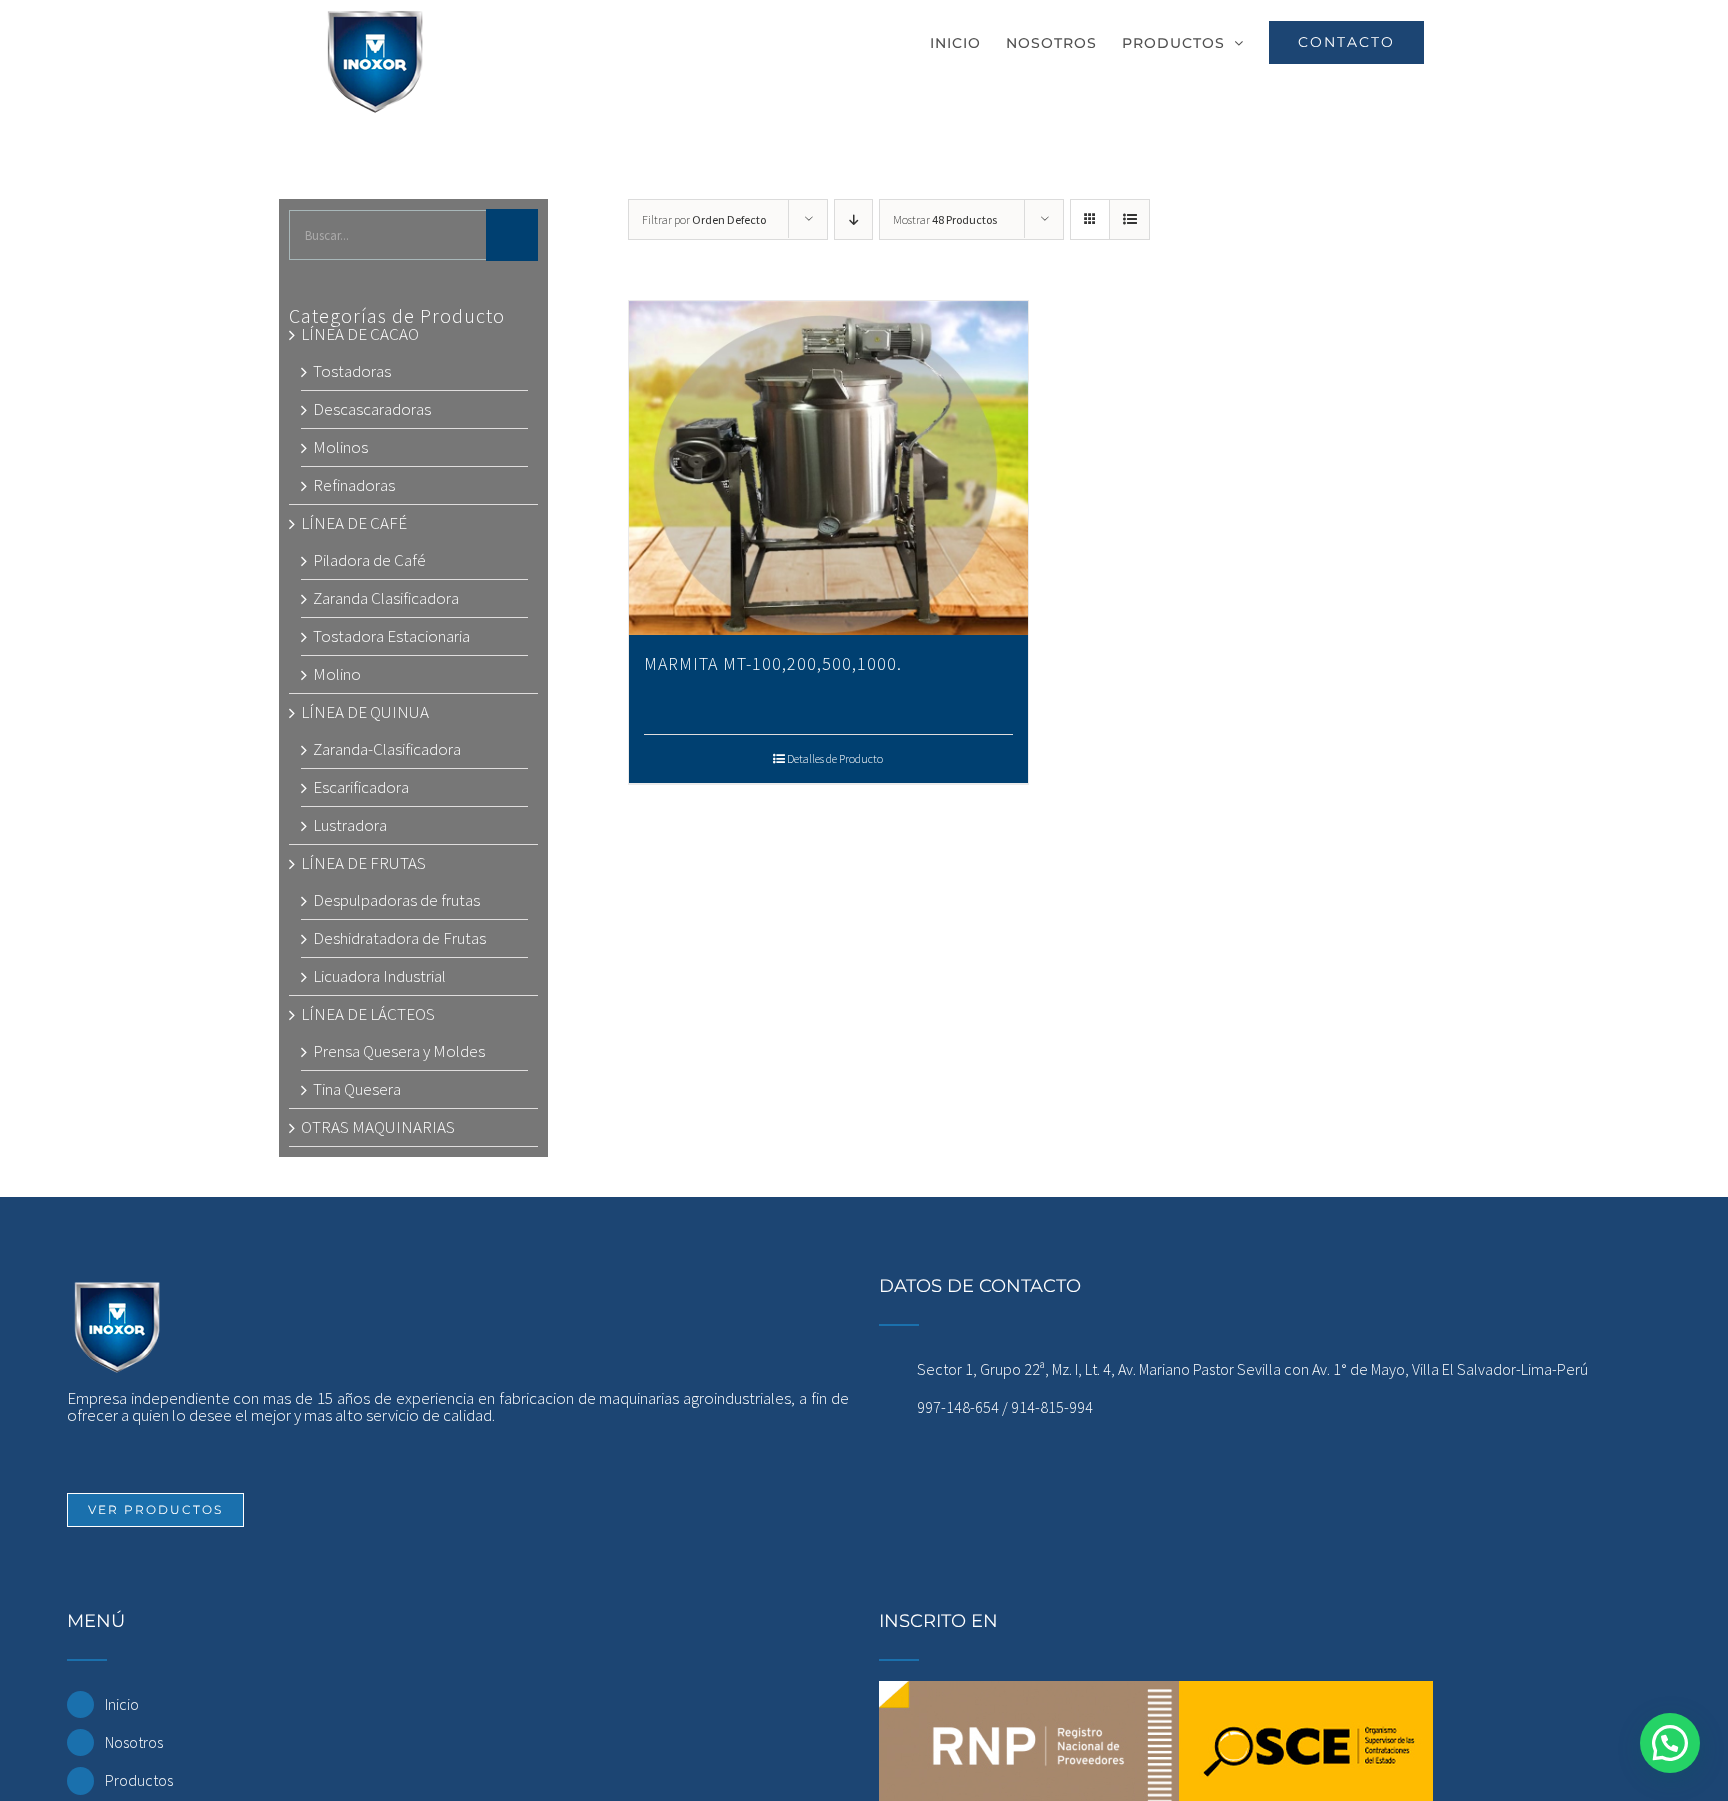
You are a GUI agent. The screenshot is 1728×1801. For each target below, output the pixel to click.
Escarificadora (361, 787)
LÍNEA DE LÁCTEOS (368, 1014)
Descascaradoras (372, 409)
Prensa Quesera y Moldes (399, 1051)
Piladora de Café (369, 560)
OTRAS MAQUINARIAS (378, 1127)
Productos (139, 1780)
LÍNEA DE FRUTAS (363, 863)
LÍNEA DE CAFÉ (354, 523)
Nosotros (134, 1742)
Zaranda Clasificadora (386, 598)
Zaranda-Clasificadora (387, 749)
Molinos (340, 447)
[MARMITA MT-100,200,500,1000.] (828, 468)
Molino (337, 674)
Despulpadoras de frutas (396, 900)
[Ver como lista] (1129, 219)
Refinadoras (354, 485)
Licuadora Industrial (379, 976)
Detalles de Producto (835, 758)
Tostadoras (352, 371)
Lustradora (350, 825)
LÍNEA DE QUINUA (365, 712)
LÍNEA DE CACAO (360, 334)
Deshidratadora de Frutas (399, 938)
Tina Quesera (357, 1089)
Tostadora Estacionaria (391, 636)
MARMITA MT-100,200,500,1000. (773, 663)
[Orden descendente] (853, 219)
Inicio (122, 1704)
